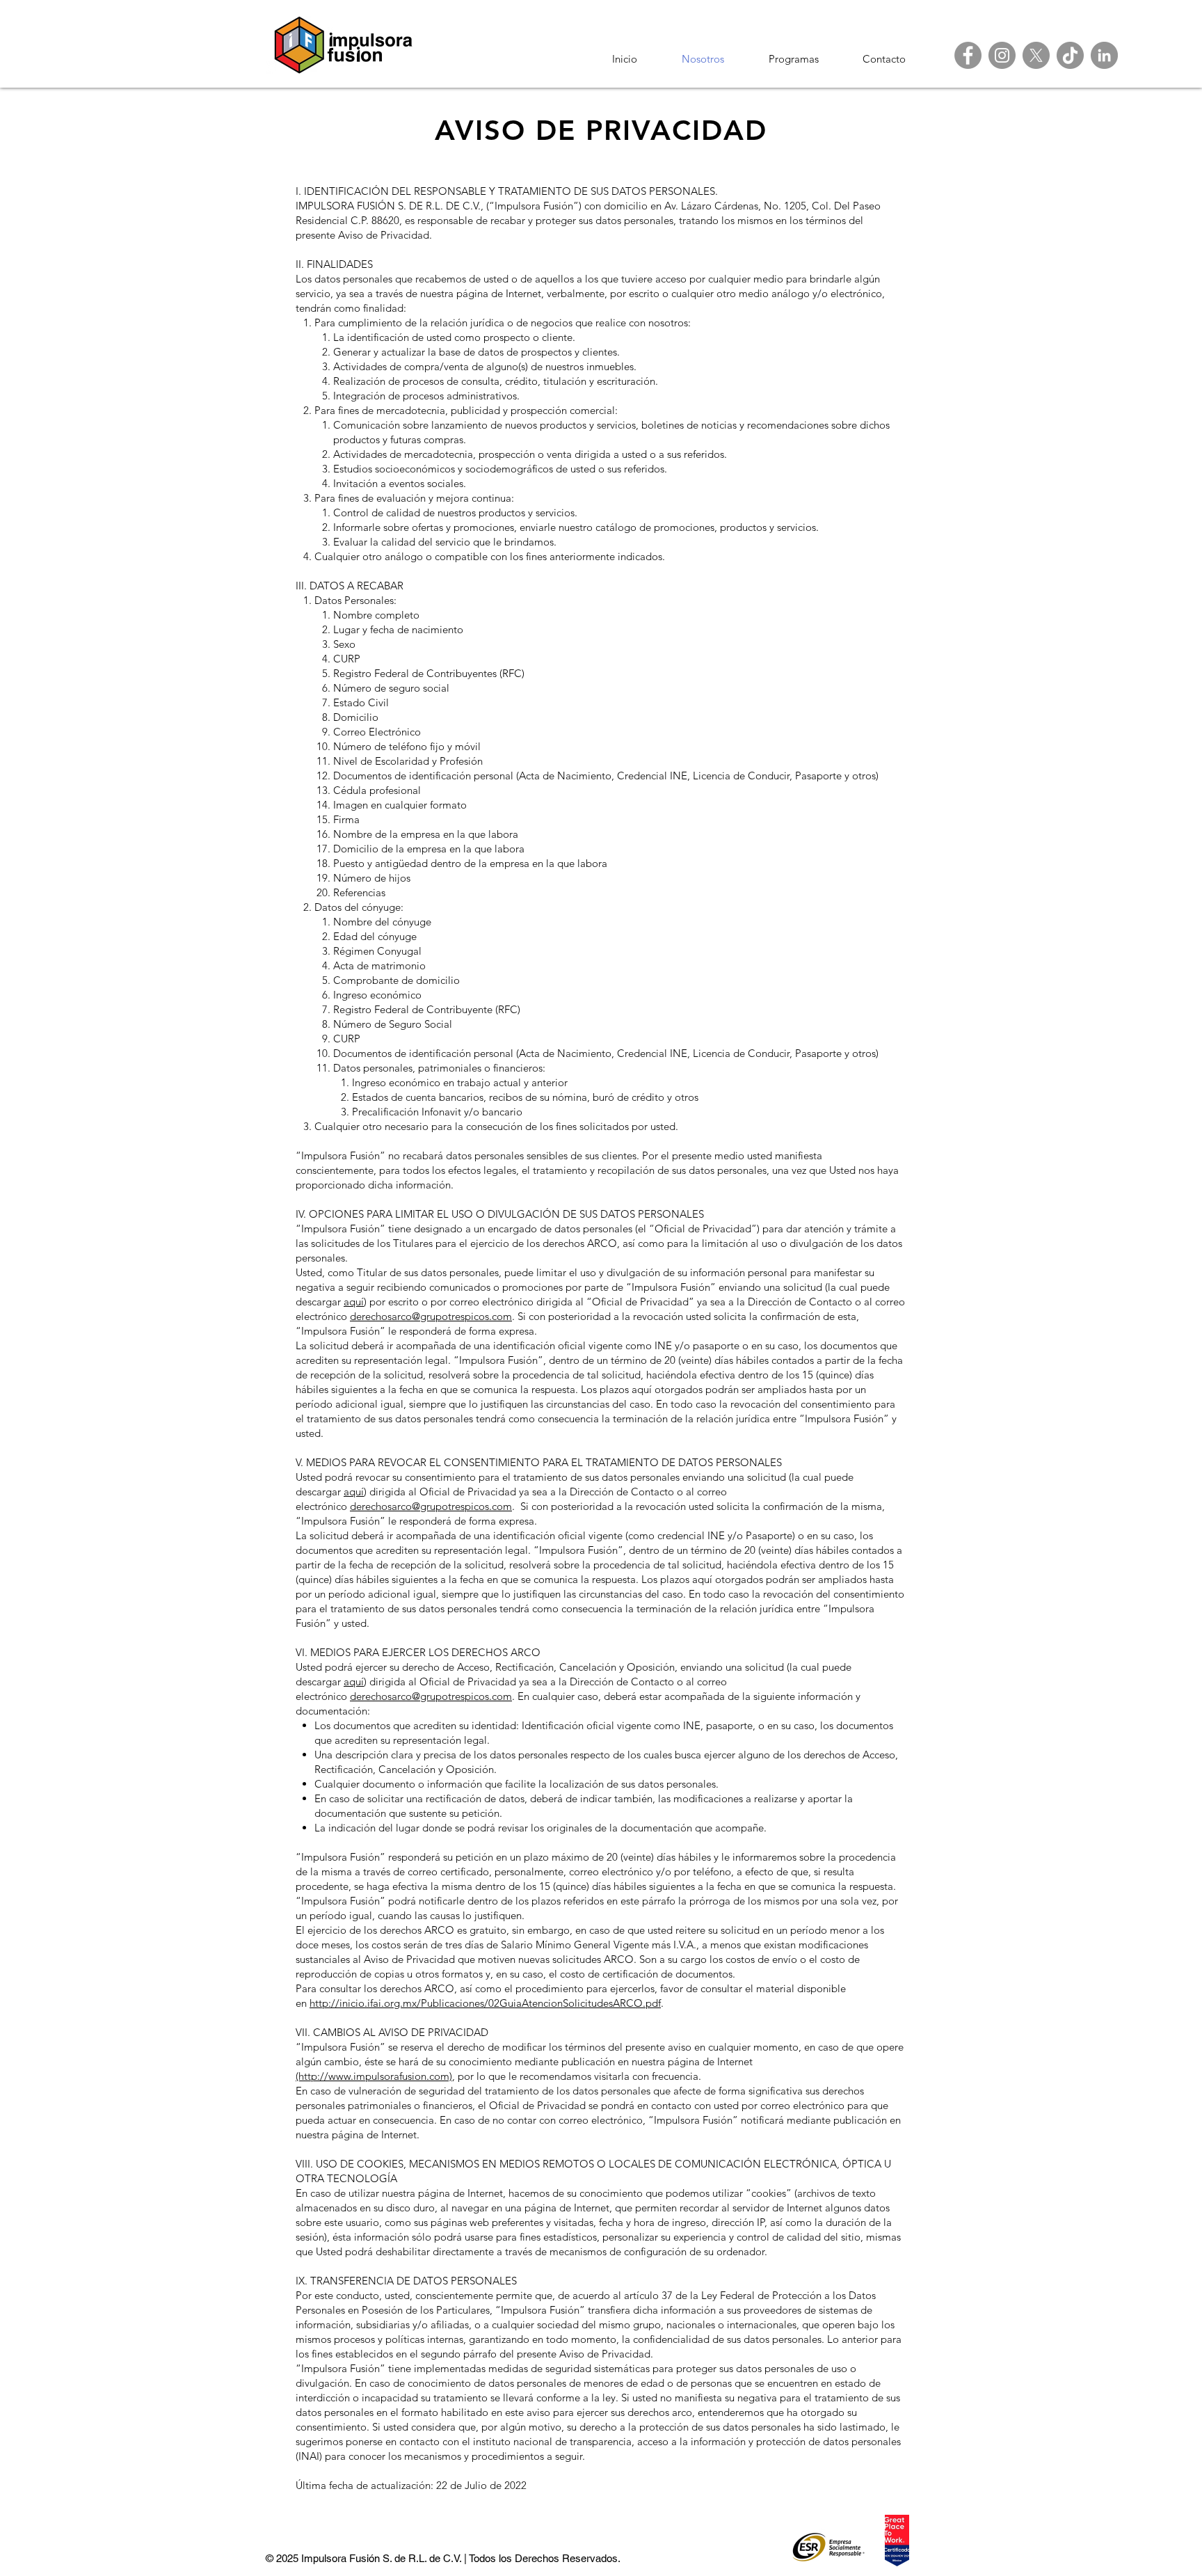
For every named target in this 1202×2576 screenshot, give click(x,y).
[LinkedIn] (1104, 55)
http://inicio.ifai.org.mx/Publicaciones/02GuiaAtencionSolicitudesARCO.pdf (485, 2003)
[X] (1036, 55)
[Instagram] (1002, 55)
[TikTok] (1070, 55)
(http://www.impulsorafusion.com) (374, 2076)
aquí (354, 1302)
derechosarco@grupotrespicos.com (431, 1316)
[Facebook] (968, 55)
